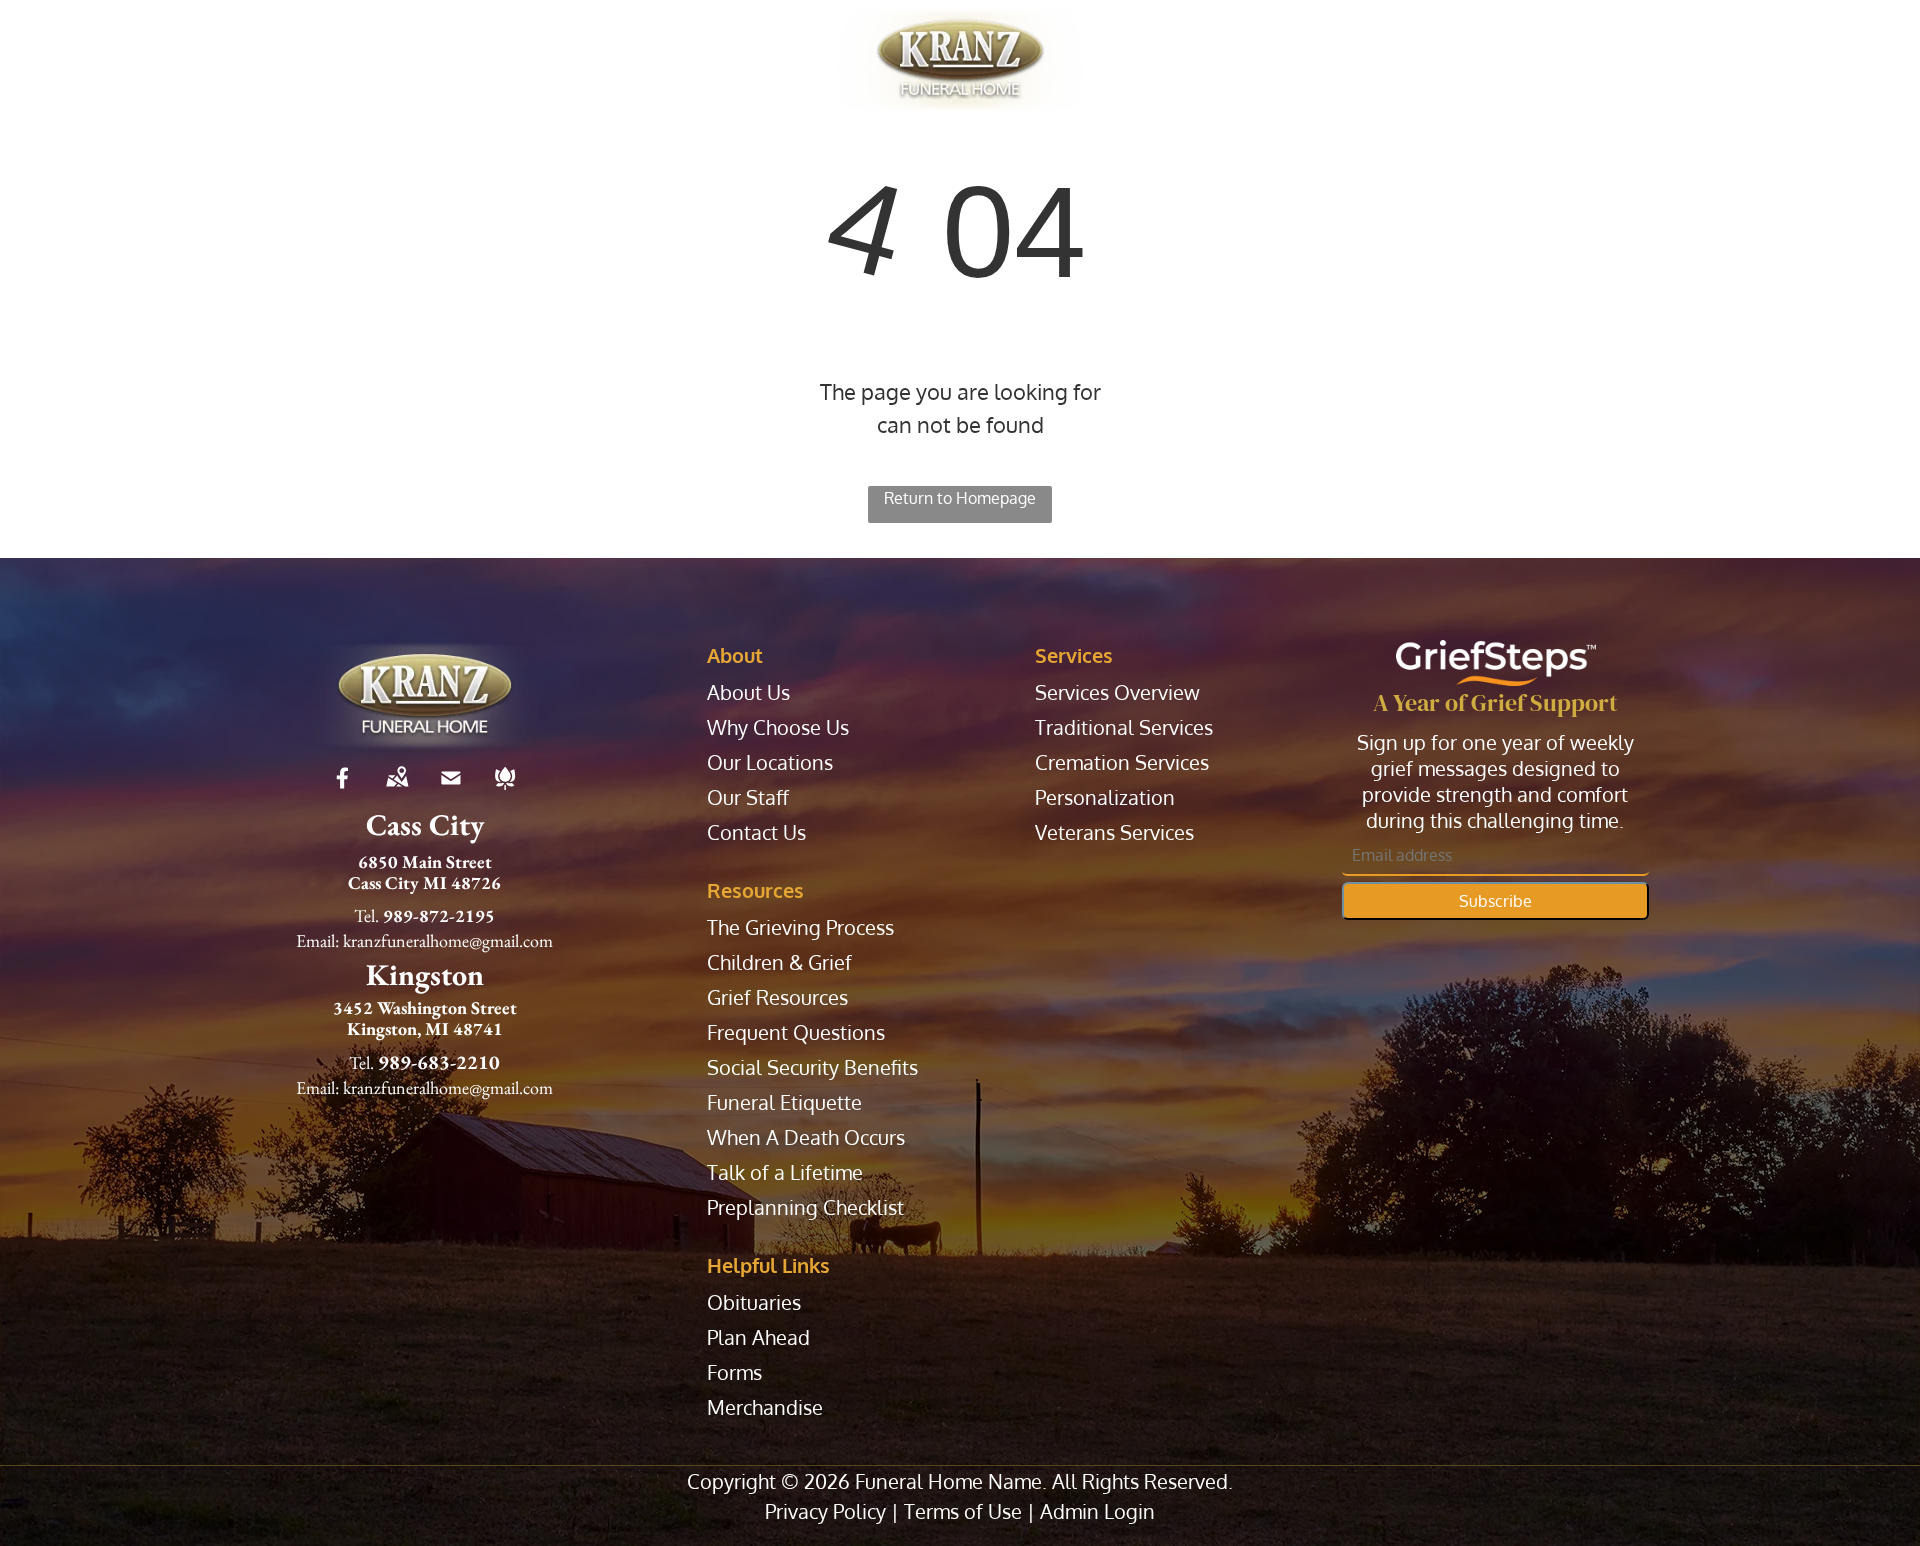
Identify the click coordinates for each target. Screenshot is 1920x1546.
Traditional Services (1124, 727)
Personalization (1105, 797)
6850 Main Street (425, 861)
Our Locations (770, 762)
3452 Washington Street (425, 1007)
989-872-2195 (439, 915)
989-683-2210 (439, 1062)
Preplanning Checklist (805, 1207)
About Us (748, 692)
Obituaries (754, 1302)
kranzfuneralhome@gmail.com (448, 940)
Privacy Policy (825, 1511)
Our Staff (748, 797)
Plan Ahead (758, 1337)
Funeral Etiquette (784, 1102)
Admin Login (1097, 1511)
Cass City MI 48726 (424, 882)
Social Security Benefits (812, 1067)
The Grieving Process (800, 927)
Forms (734, 1372)
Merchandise (765, 1407)
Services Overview (1117, 692)
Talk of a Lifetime (785, 1172)
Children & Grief (779, 962)
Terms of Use (963, 1511)
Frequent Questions (796, 1032)
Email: (317, 940)
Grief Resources (777, 997)
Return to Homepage (960, 498)
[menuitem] (339, 60)
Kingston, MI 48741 (425, 1028)
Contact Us (756, 832)
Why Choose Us (778, 727)
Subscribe (1495, 901)
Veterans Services (1114, 832)
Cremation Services (1122, 762)
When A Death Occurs (806, 1137)
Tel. (366, 915)
